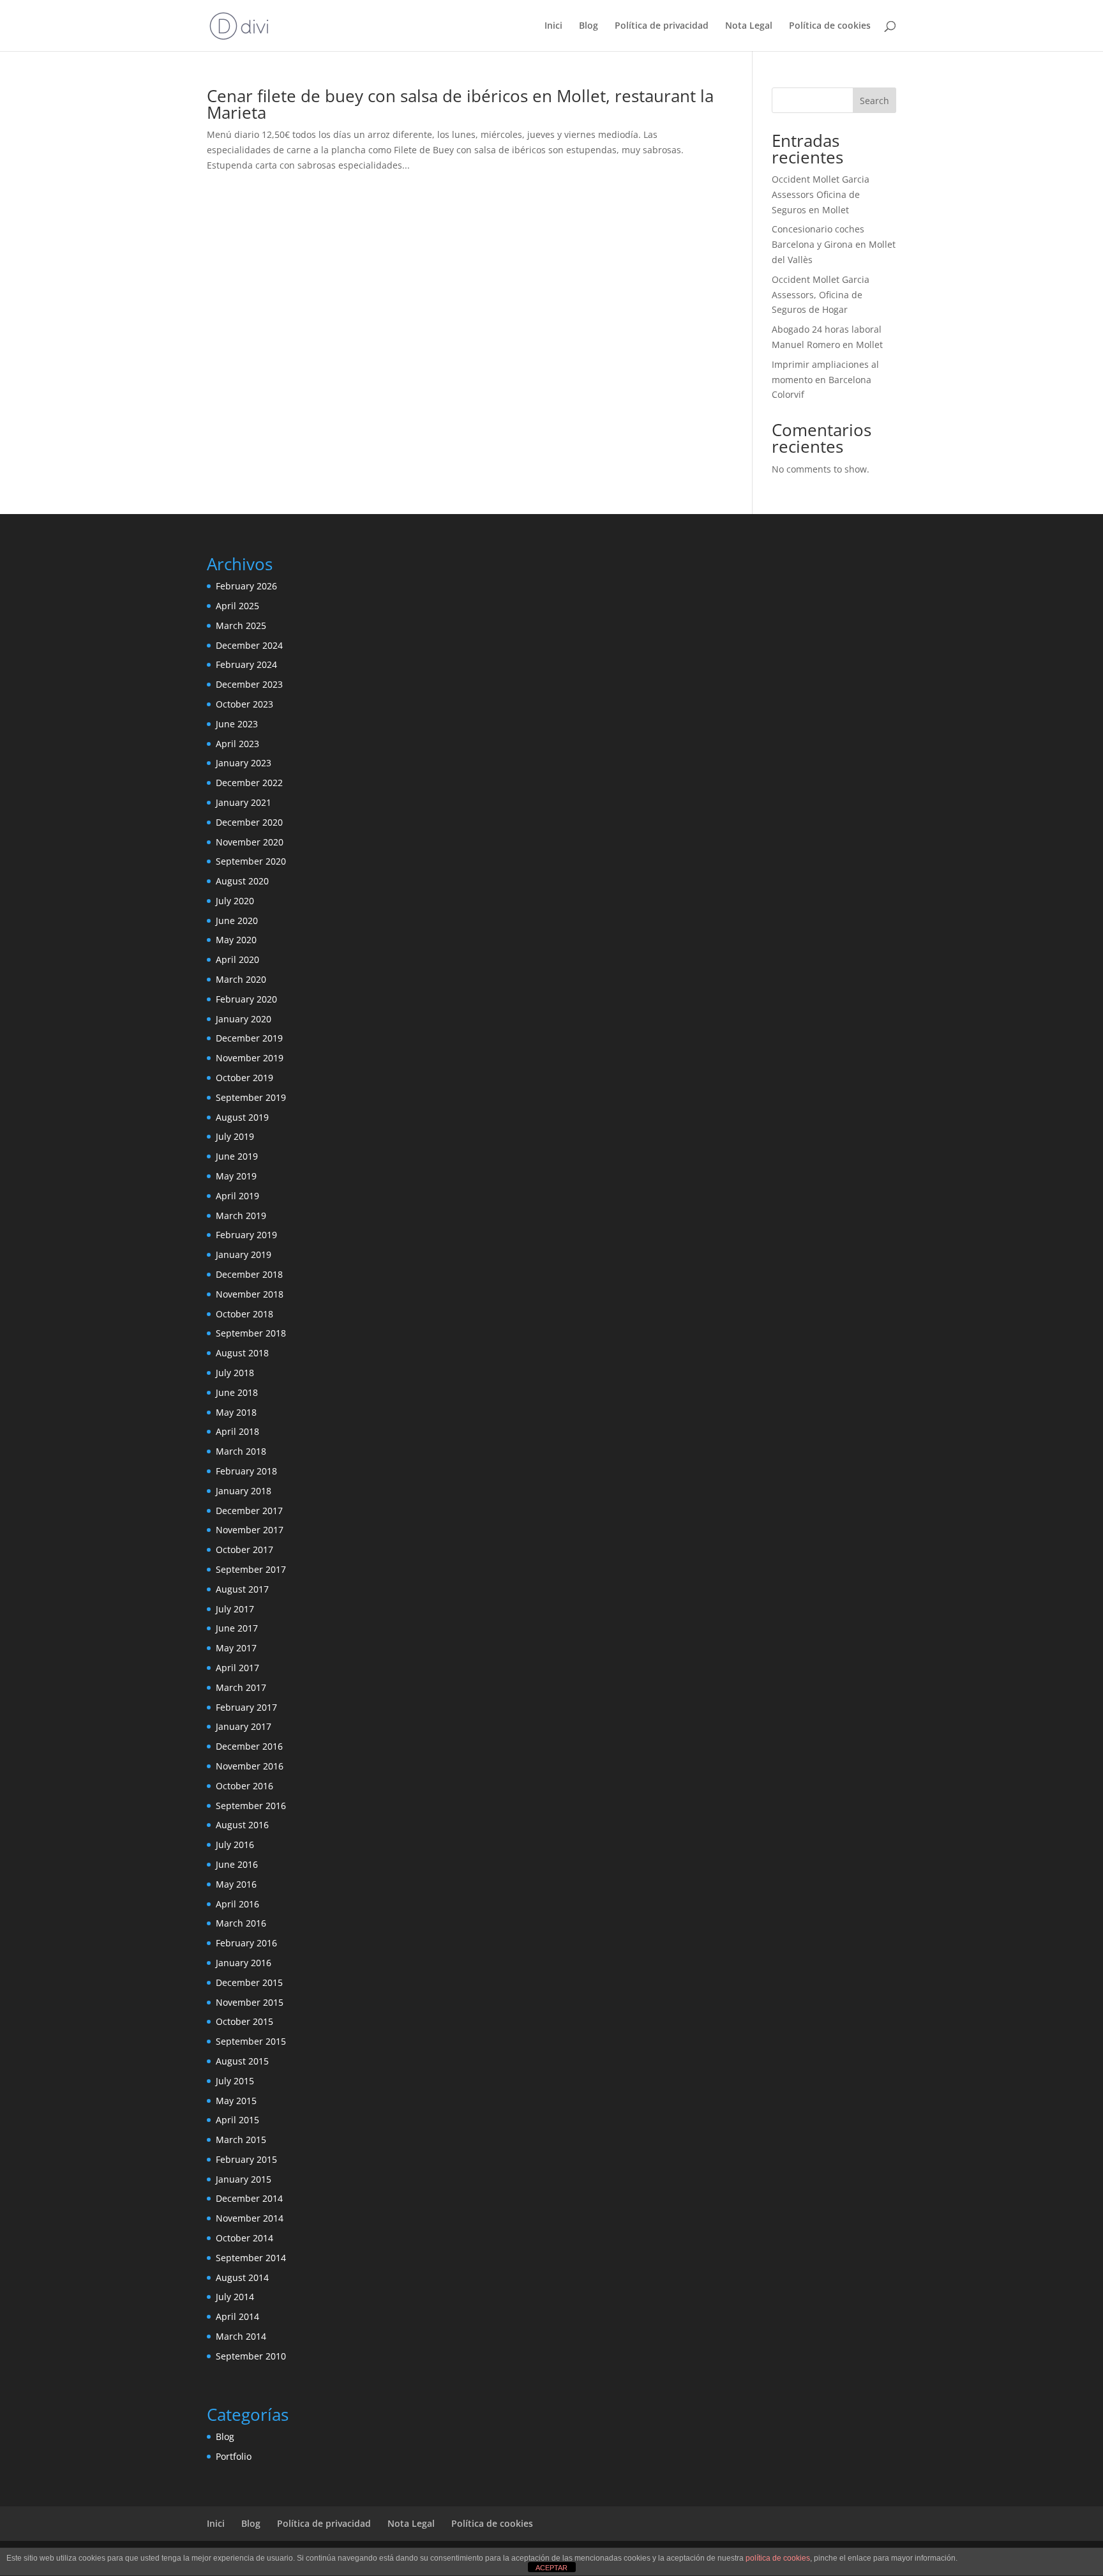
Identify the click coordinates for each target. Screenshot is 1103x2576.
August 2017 (242, 1589)
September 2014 (251, 2258)
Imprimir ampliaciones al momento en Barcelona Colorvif (825, 380)
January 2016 (244, 1963)
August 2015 (242, 2061)
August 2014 (242, 2277)
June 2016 (237, 1864)
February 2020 (246, 999)
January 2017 (244, 1726)
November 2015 (250, 2002)
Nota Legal (749, 26)
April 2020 (237, 959)
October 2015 (244, 2021)
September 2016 (251, 1806)
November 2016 (250, 1766)
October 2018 (244, 1314)
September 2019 (251, 1097)
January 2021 (244, 802)
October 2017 (244, 1549)
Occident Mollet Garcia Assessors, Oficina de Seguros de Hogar (821, 295)
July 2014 (235, 2297)
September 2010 (251, 2356)
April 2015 (237, 2120)
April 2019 (237, 1196)
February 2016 (246, 1943)
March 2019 (241, 1216)
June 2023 (237, 724)
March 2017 (241, 1687)
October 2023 (244, 704)
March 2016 (241, 1923)
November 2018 (250, 1294)
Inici (553, 26)
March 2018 (241, 1451)
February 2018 (246, 1471)
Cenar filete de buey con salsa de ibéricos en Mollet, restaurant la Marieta (460, 104)
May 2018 (236, 1412)
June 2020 (237, 921)
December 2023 (249, 684)
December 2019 (249, 1038)
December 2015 (249, 1982)
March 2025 (241, 625)
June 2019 (237, 1156)
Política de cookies (830, 26)
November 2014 (250, 2218)
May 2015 (236, 2101)
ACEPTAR (551, 2568)
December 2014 (249, 2198)
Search (874, 101)
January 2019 (244, 1254)
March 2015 (241, 2140)
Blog (589, 26)
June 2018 (237, 1392)
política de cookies (778, 2558)
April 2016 (237, 1904)
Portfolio (234, 2456)
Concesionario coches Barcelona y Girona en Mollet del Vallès (834, 244)
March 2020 (241, 979)
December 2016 (249, 1746)
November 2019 (250, 1058)
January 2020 (244, 1019)
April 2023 (237, 744)
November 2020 (250, 842)
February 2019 (246, 1235)
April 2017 (237, 1668)
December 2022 (249, 783)
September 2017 (251, 1569)
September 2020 (251, 861)
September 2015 (251, 2041)
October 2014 (244, 2238)
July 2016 (235, 1845)
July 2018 (235, 1373)
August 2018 (242, 1353)
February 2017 (246, 1707)
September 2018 (251, 1333)
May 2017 (236, 1648)
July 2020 (235, 901)
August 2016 (242, 1825)
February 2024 (246, 664)
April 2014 (237, 2316)
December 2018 (249, 1274)
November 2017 (250, 1530)
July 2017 (235, 1609)
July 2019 (235, 1136)
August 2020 (242, 881)
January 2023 (244, 763)
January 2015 (244, 2179)
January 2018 (244, 1491)
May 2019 (236, 1176)
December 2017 (249, 1511)
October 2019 (244, 1078)
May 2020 (236, 940)
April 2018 (237, 1431)
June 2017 (237, 1628)
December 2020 (249, 822)
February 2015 (246, 2159)
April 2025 (237, 606)
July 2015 (235, 2081)
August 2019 (242, 1117)
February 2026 (246, 586)
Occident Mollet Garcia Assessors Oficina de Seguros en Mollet (821, 194)
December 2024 (249, 645)
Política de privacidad (662, 26)
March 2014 (241, 2336)
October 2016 (244, 1786)
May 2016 (236, 1884)
